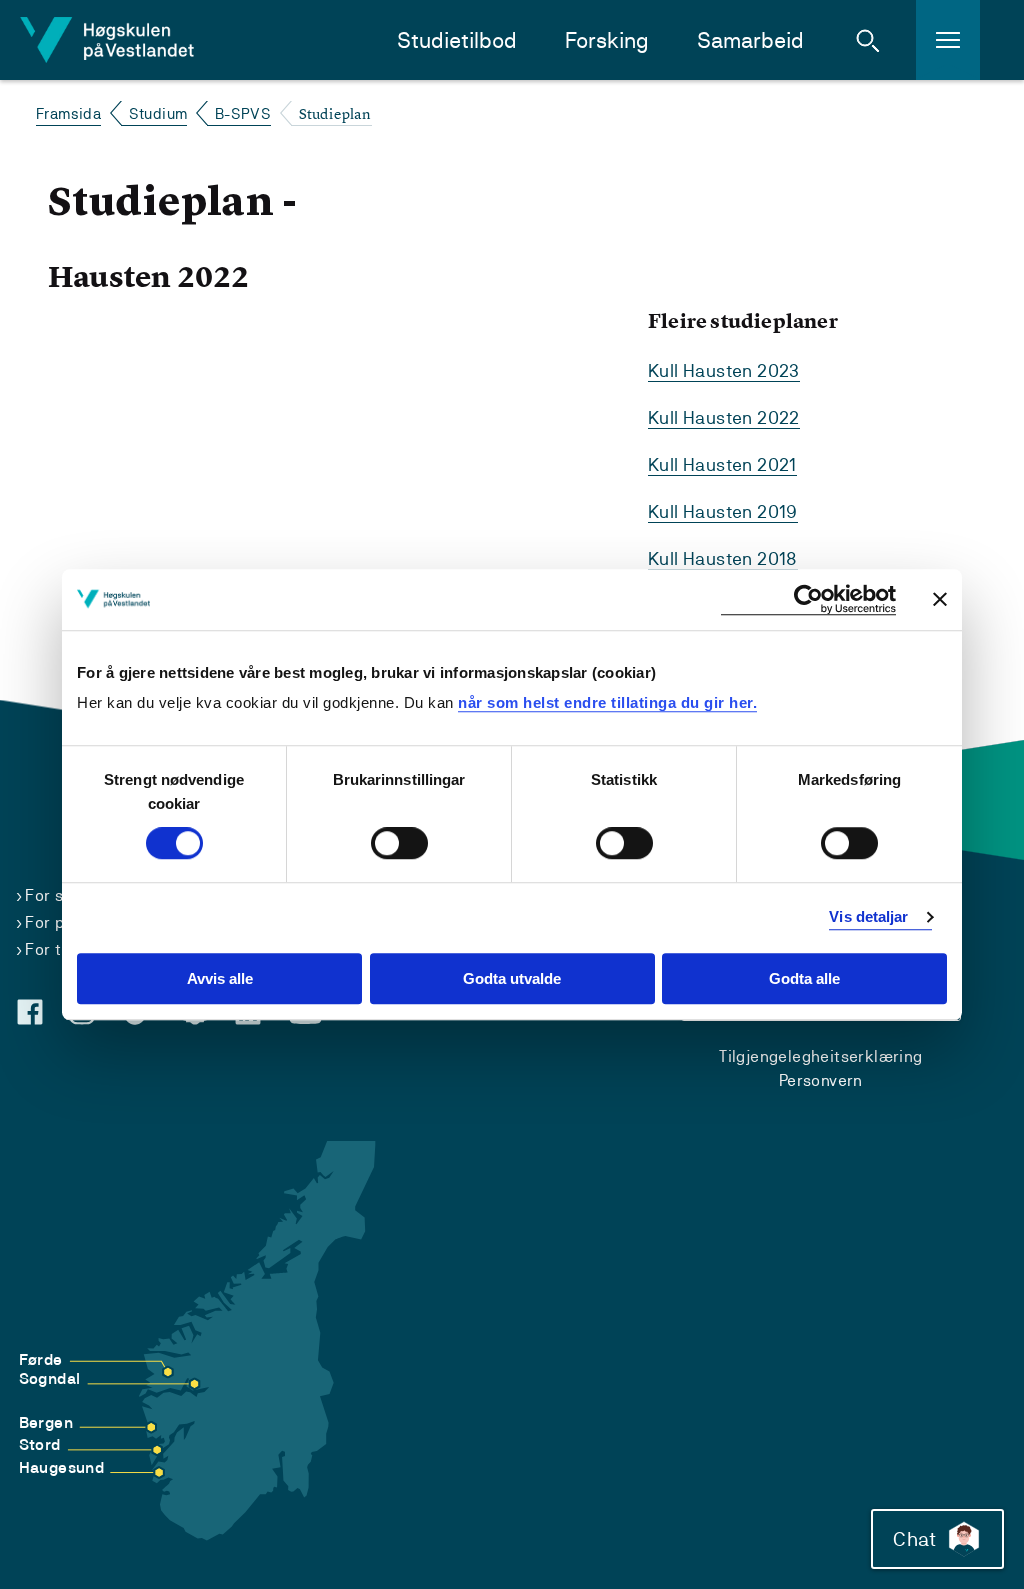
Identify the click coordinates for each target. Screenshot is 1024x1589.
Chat (914, 1539)
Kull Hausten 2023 (724, 370)
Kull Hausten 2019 (723, 511)
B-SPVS (243, 113)
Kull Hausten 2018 (723, 558)
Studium (158, 113)
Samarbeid (750, 40)
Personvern (821, 1080)
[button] (868, 40)
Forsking (607, 40)
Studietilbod (457, 40)
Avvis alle (220, 978)
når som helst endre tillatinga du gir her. (607, 702)
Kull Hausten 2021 (722, 464)
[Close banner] (940, 599)
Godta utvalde (512, 978)
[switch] (399, 844)
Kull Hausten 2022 (724, 417)
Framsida (68, 113)
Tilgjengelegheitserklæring (820, 1056)
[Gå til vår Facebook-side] (30, 1012)
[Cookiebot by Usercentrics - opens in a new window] (808, 599)
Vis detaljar (868, 917)
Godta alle (804, 978)
